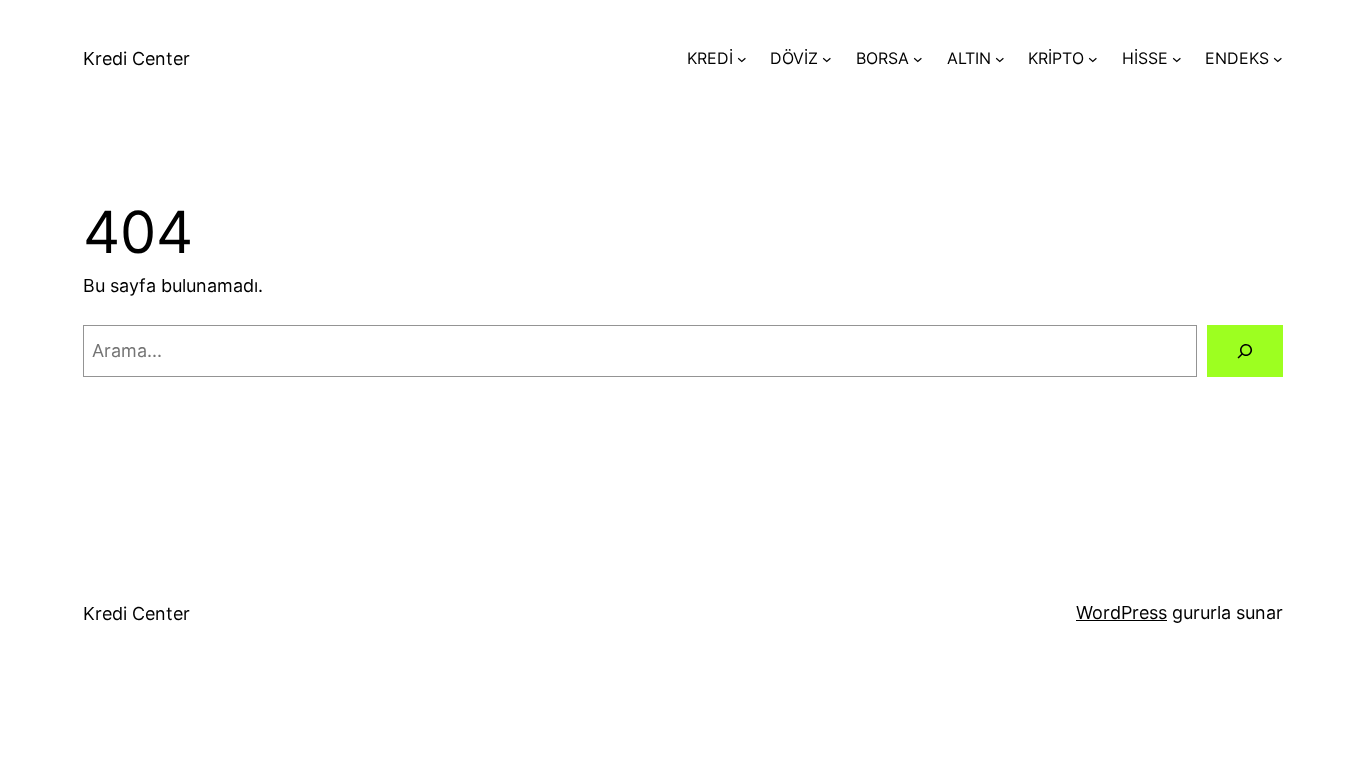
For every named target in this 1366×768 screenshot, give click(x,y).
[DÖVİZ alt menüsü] (827, 59)
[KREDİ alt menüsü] (742, 59)
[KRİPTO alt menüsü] (1093, 59)
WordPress (1121, 612)
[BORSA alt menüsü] (918, 59)
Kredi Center (136, 58)
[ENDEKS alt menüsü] (1278, 59)
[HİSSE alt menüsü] (1177, 59)
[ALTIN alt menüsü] (1000, 59)
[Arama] (1245, 351)
